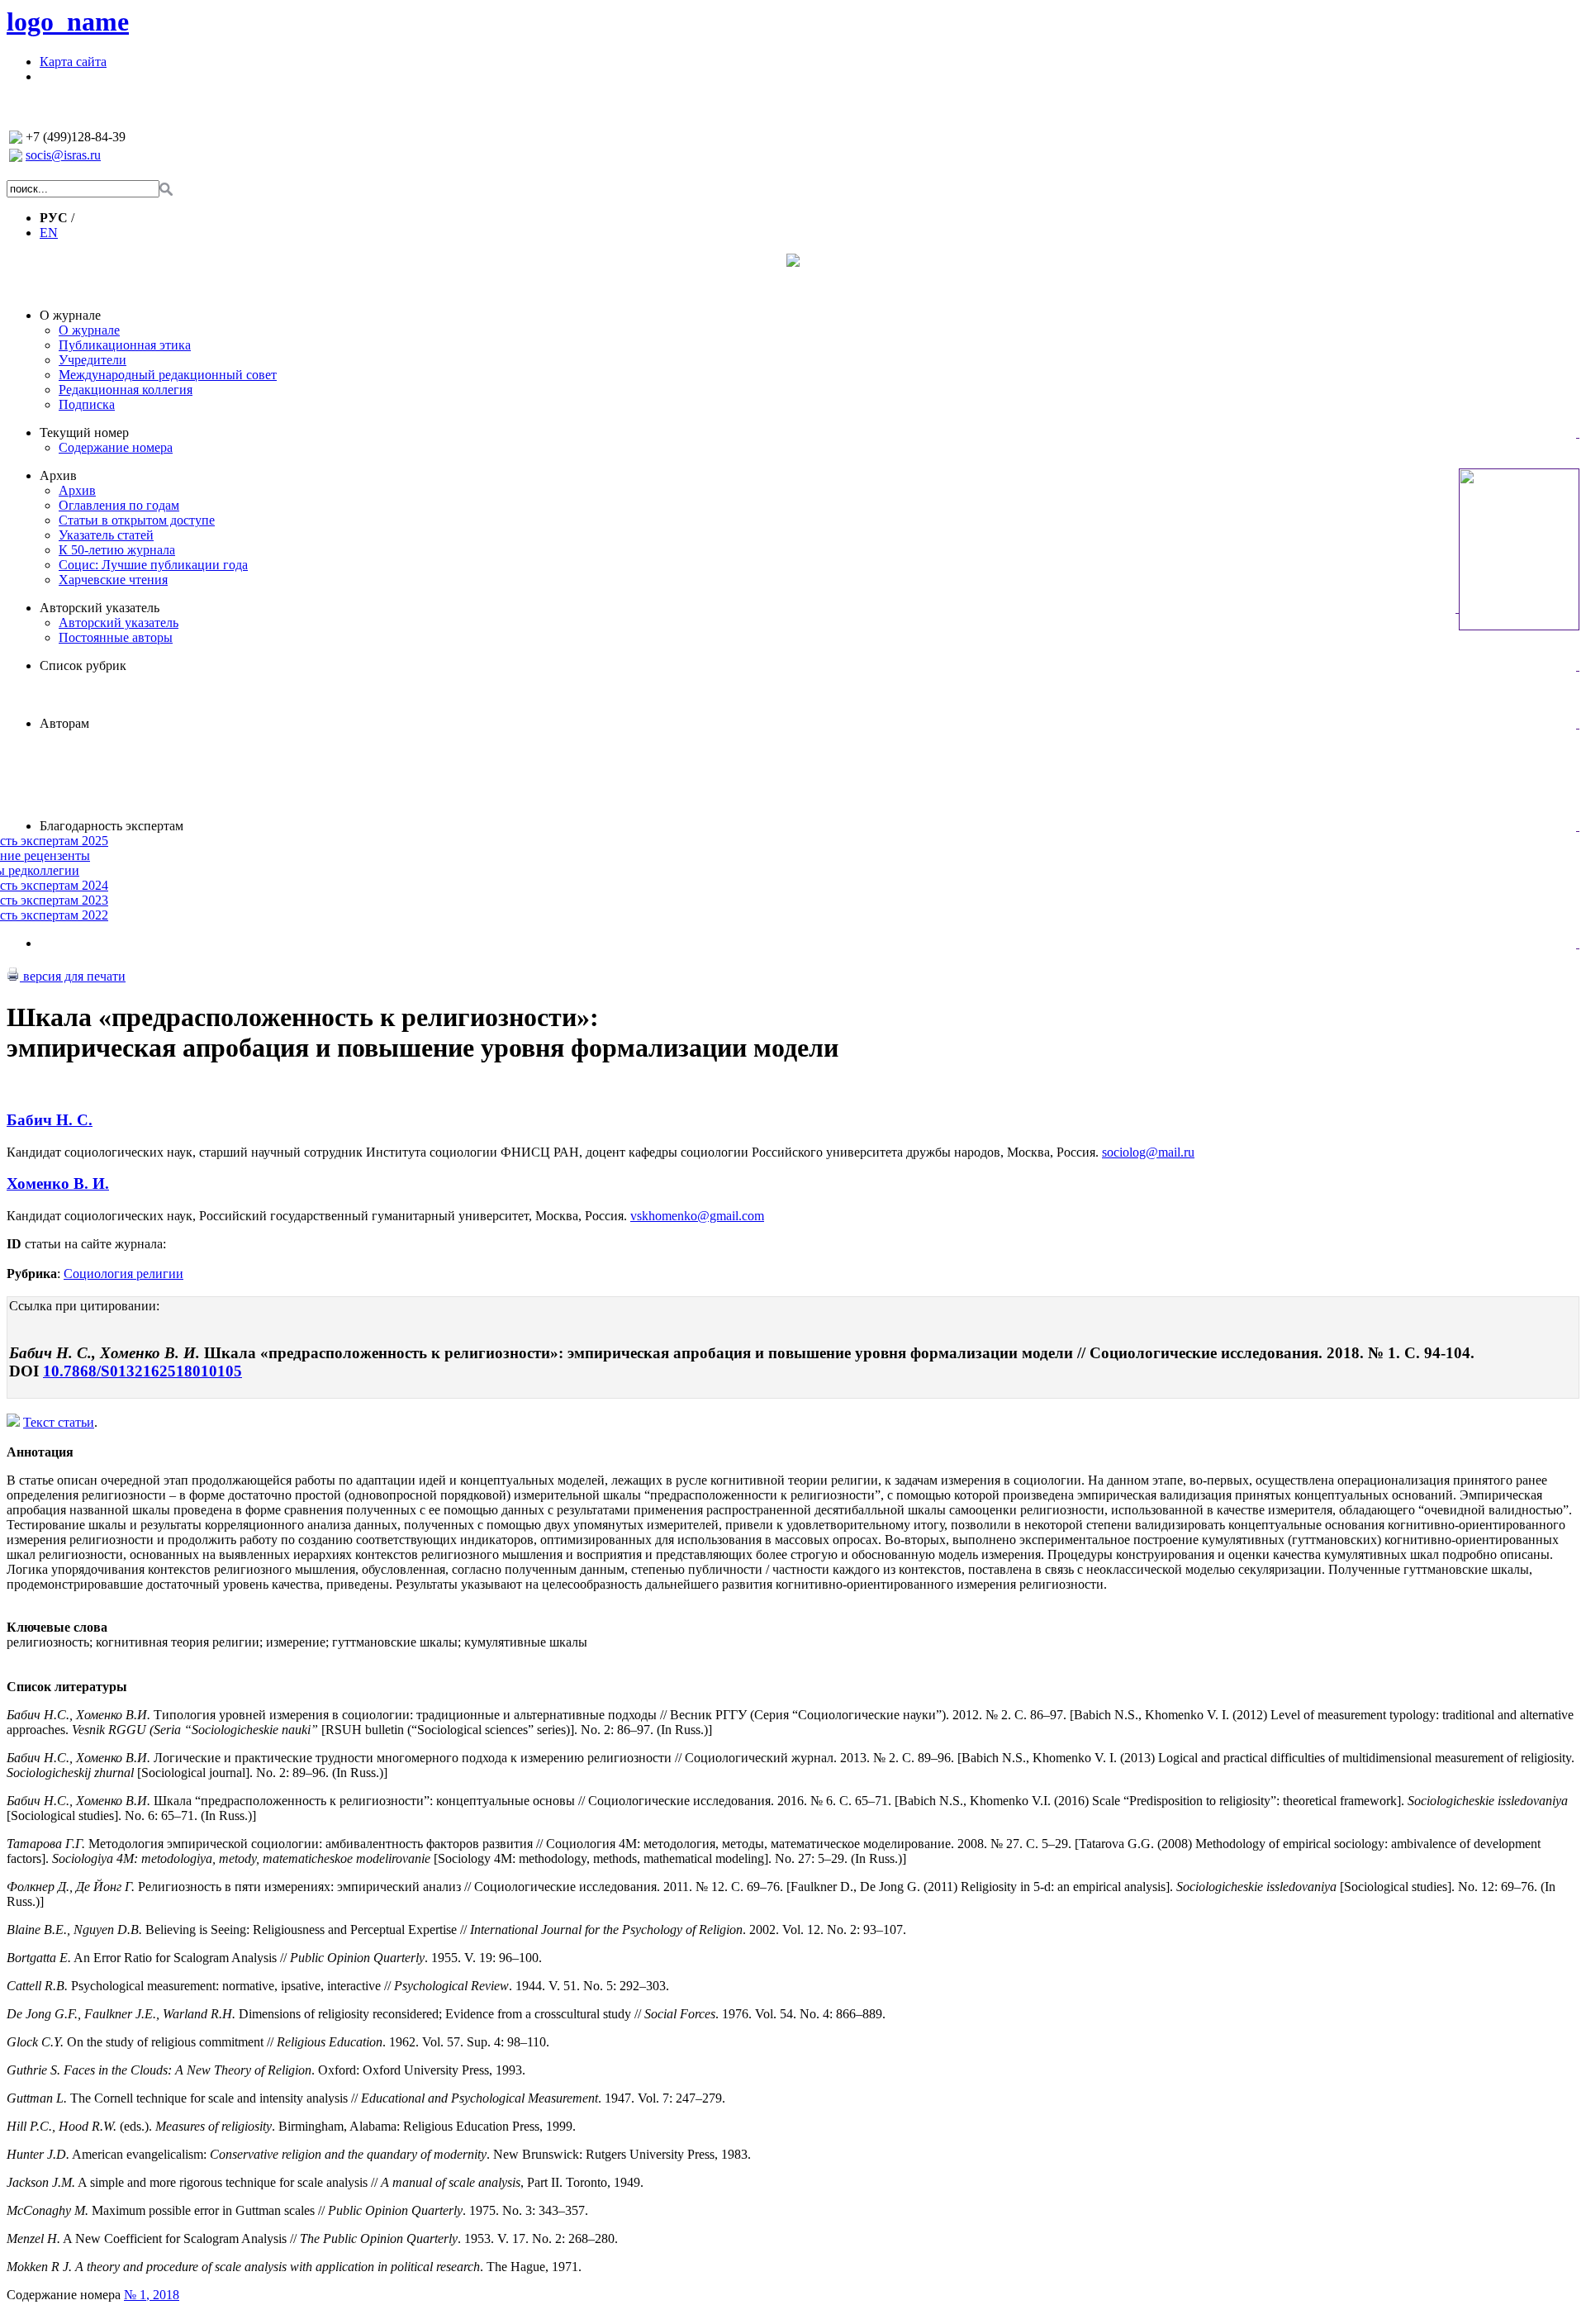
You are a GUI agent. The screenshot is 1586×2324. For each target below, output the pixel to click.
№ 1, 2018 (152, 2295)
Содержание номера (116, 447)
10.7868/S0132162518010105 (142, 1371)
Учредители (93, 360)
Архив (58, 475)
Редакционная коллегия (126, 390)
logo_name (68, 21)
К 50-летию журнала (117, 550)
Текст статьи (59, 1422)
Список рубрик (83, 665)
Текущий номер (84, 432)
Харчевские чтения (113, 580)
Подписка (87, 404)
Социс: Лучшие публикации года (153, 565)
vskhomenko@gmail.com (697, 1216)
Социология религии (123, 1274)
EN (49, 233)
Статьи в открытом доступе (137, 520)
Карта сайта (73, 62)
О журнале (70, 315)
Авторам (64, 723)
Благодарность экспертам (112, 826)
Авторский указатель (100, 608)
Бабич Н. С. (50, 1120)
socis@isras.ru (63, 155)
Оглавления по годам (119, 505)
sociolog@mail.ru (1148, 1152)
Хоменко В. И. (58, 1183)
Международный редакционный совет (168, 375)
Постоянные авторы (116, 637)
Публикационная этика (125, 345)
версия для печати (73, 976)
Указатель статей (106, 535)
